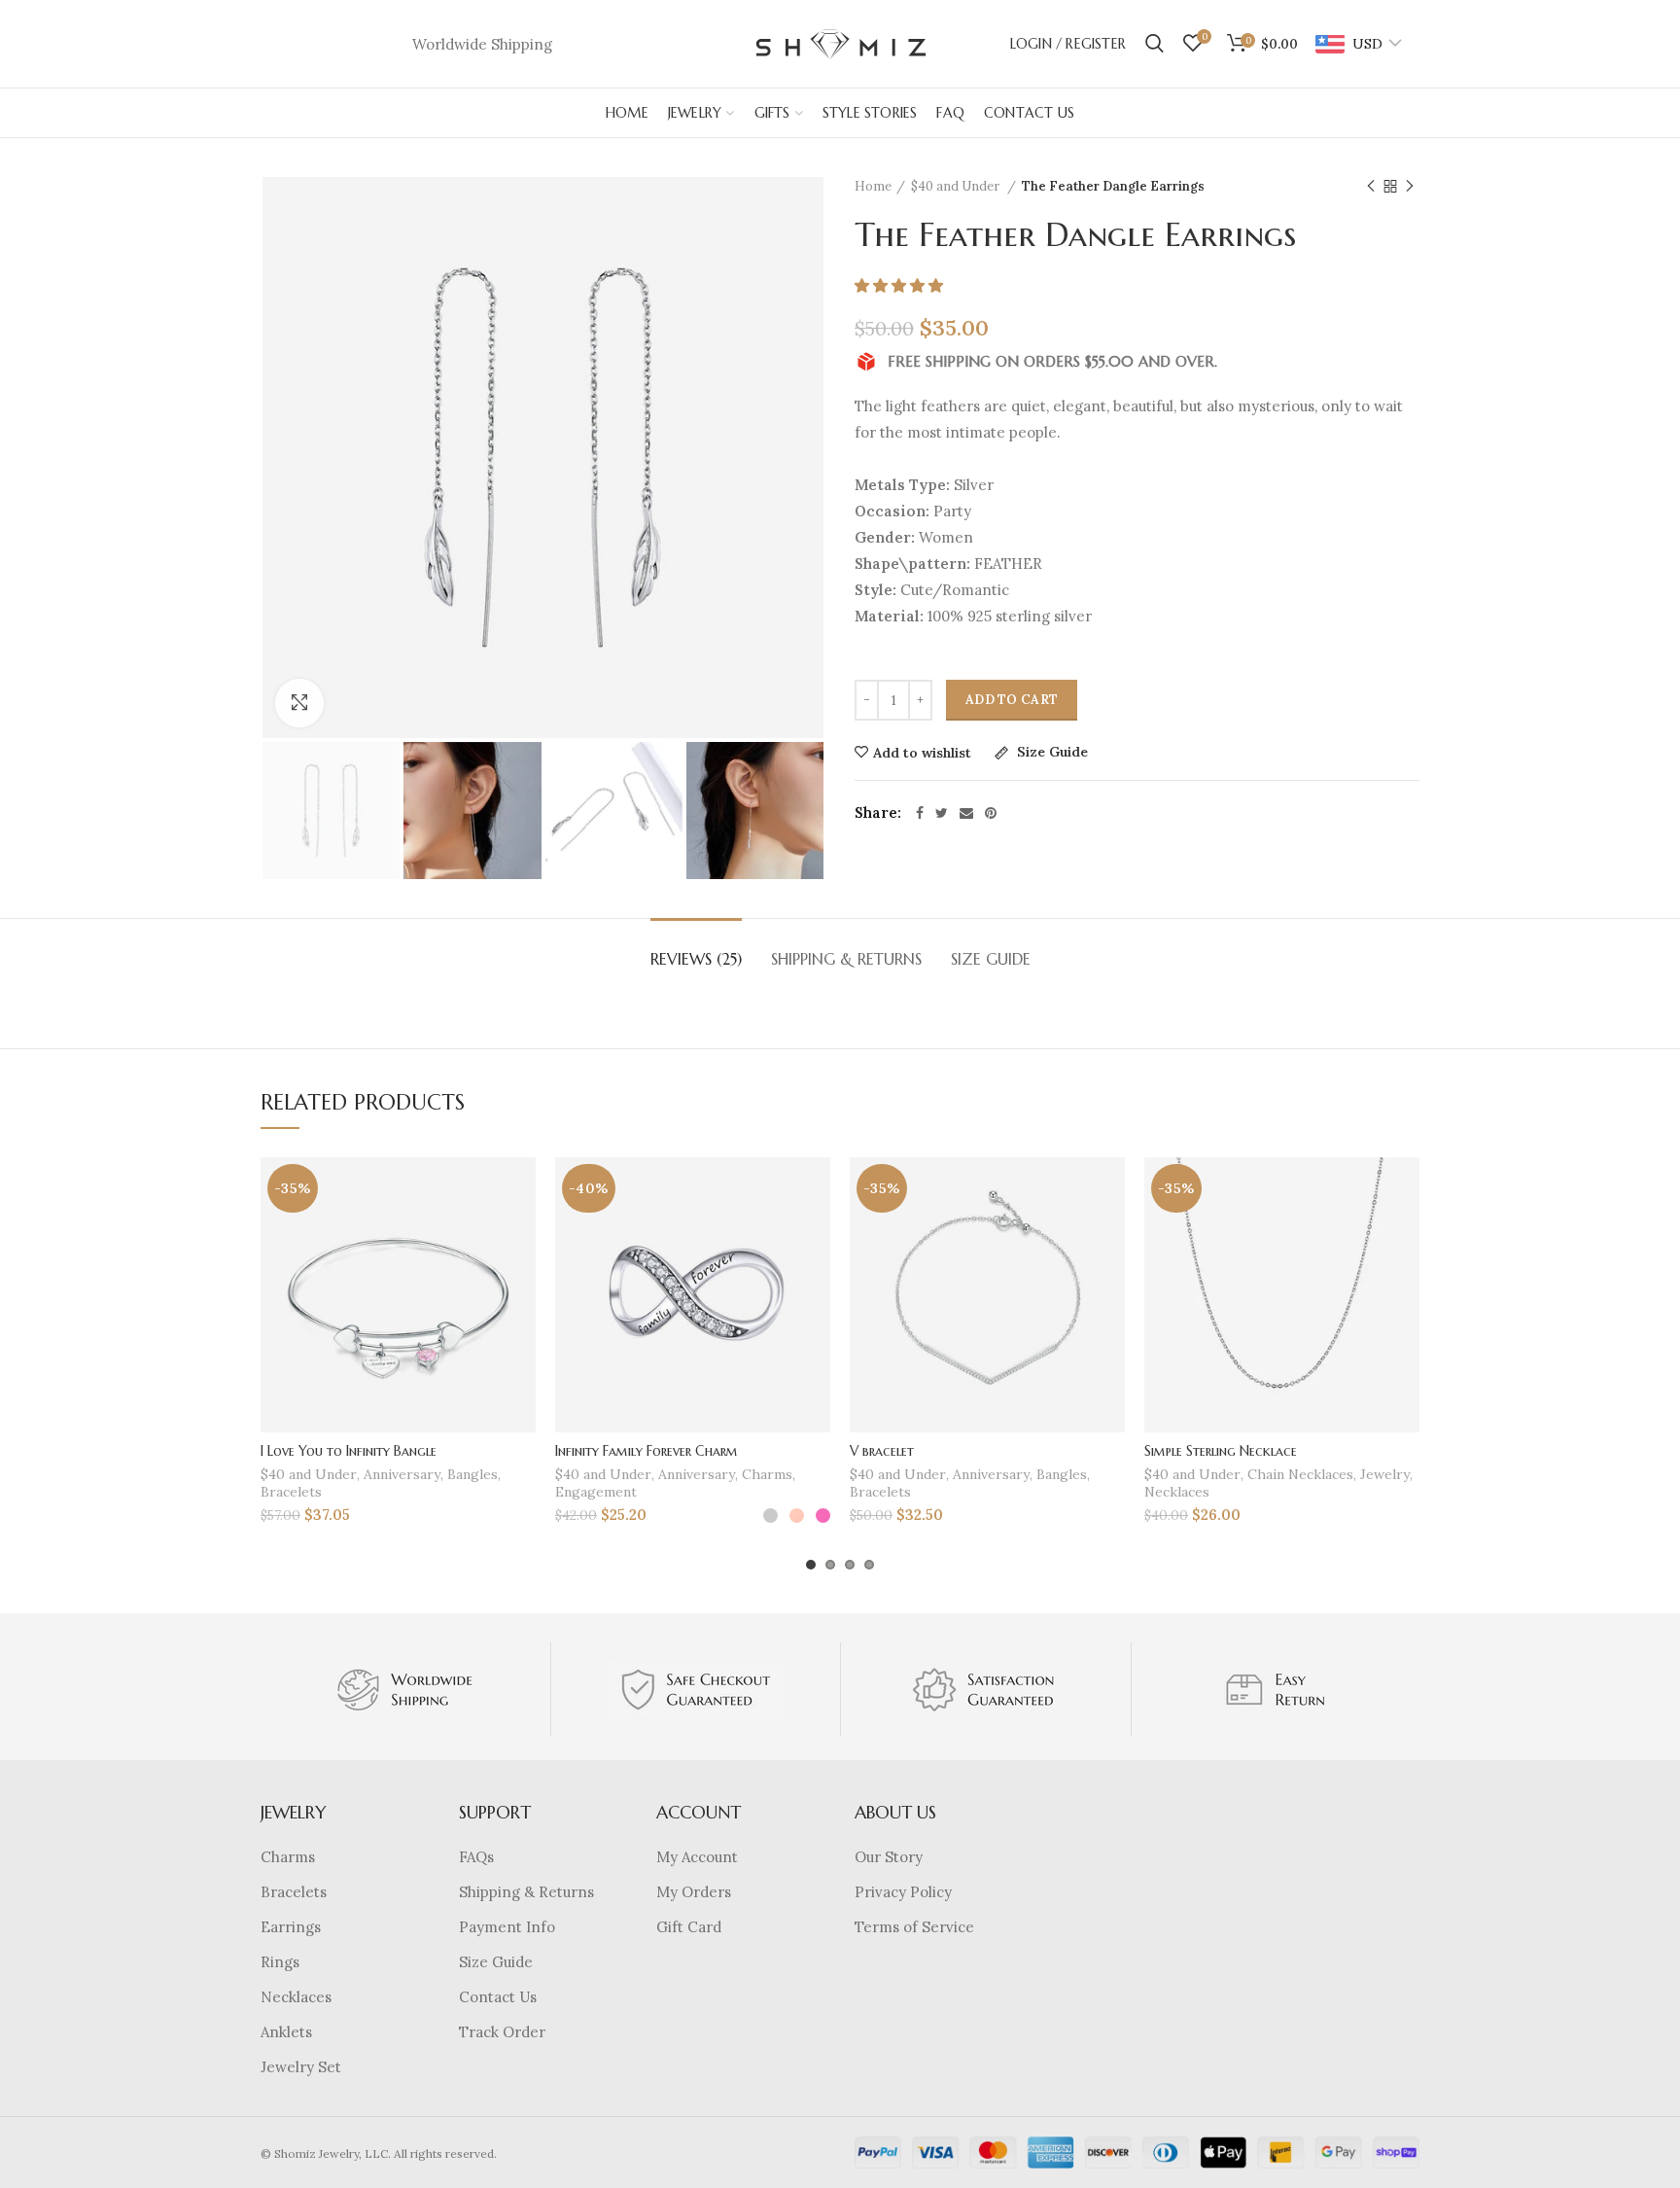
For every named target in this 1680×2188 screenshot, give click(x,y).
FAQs (476, 1857)
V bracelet (882, 1451)
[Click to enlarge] (299, 703)
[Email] (966, 813)
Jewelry (1385, 1474)
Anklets (286, 2032)
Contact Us (498, 1997)
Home (873, 186)
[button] (901, 285)
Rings (280, 1962)
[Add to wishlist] (521, 1189)
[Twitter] (942, 813)
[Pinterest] (991, 813)
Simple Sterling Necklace (1221, 1451)
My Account (697, 1857)
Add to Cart (1012, 700)
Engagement (596, 1492)
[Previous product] (1371, 187)
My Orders (694, 1892)
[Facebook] (920, 813)
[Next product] (1410, 187)
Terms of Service (914, 1927)
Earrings (291, 1927)
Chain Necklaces (1300, 1474)
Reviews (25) (696, 959)
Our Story (889, 1857)
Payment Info (507, 1927)
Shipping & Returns (846, 959)
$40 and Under (957, 186)
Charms (767, 1474)
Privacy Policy (903, 1892)
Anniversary (402, 1474)
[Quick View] (521, 1276)
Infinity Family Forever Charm (647, 1451)
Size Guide (1050, 753)
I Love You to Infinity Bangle (349, 1451)
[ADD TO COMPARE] (521, 1233)
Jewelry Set (301, 2067)
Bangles (472, 1474)
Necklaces (1177, 1492)
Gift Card (689, 1927)
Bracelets (291, 1492)
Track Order (502, 2032)
